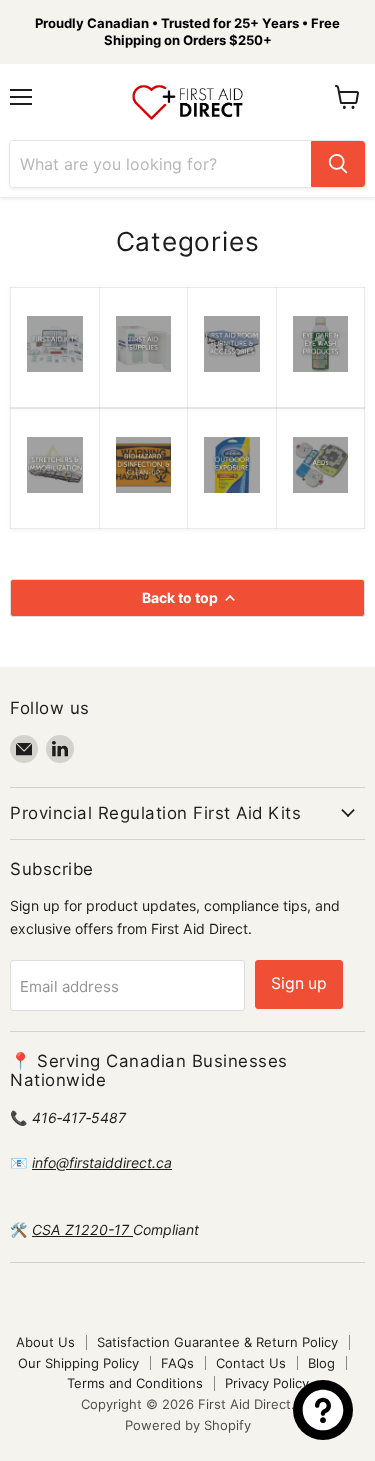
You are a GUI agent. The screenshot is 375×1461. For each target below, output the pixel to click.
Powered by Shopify (188, 1425)
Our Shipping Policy (78, 1363)
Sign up (299, 983)
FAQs (177, 1363)
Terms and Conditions (135, 1383)
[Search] (338, 164)
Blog (321, 1363)
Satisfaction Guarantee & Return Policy (217, 1342)
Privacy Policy (267, 1383)
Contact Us (251, 1363)
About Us (45, 1342)
